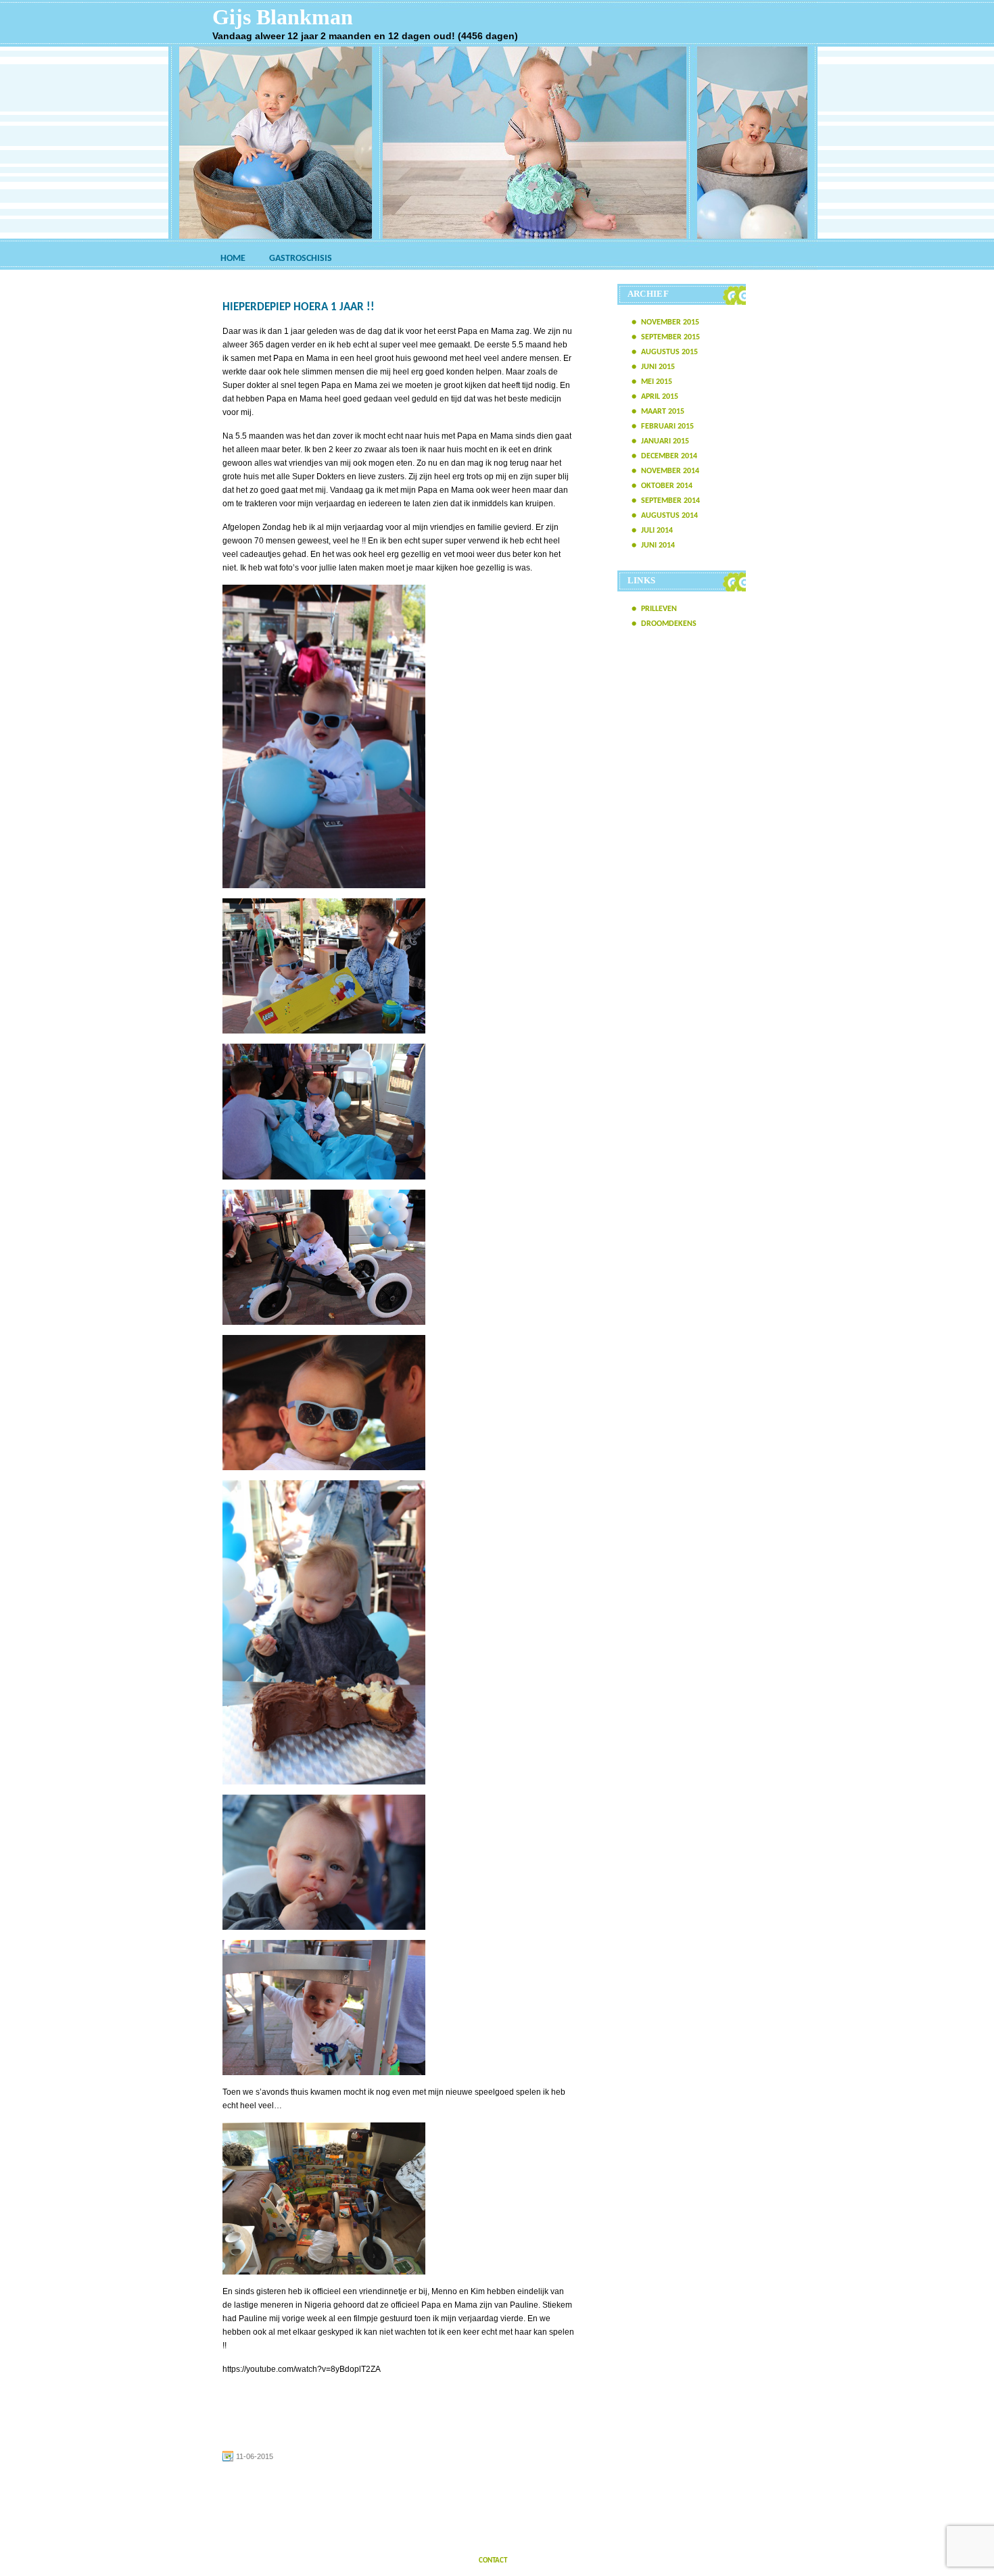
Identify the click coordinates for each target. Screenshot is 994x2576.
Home (233, 259)
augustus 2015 (669, 352)
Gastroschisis (301, 259)
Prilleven (659, 609)
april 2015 (660, 397)
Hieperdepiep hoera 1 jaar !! (299, 307)
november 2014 (670, 471)
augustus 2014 (669, 516)
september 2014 (670, 501)
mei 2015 (657, 382)
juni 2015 (658, 367)
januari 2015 (665, 441)
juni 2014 (658, 545)
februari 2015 (667, 427)
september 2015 (670, 337)
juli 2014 (657, 531)
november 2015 (670, 322)
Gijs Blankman (283, 17)
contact (493, 2561)
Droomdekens (669, 624)
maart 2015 (663, 412)
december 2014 (669, 456)
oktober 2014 (667, 486)
